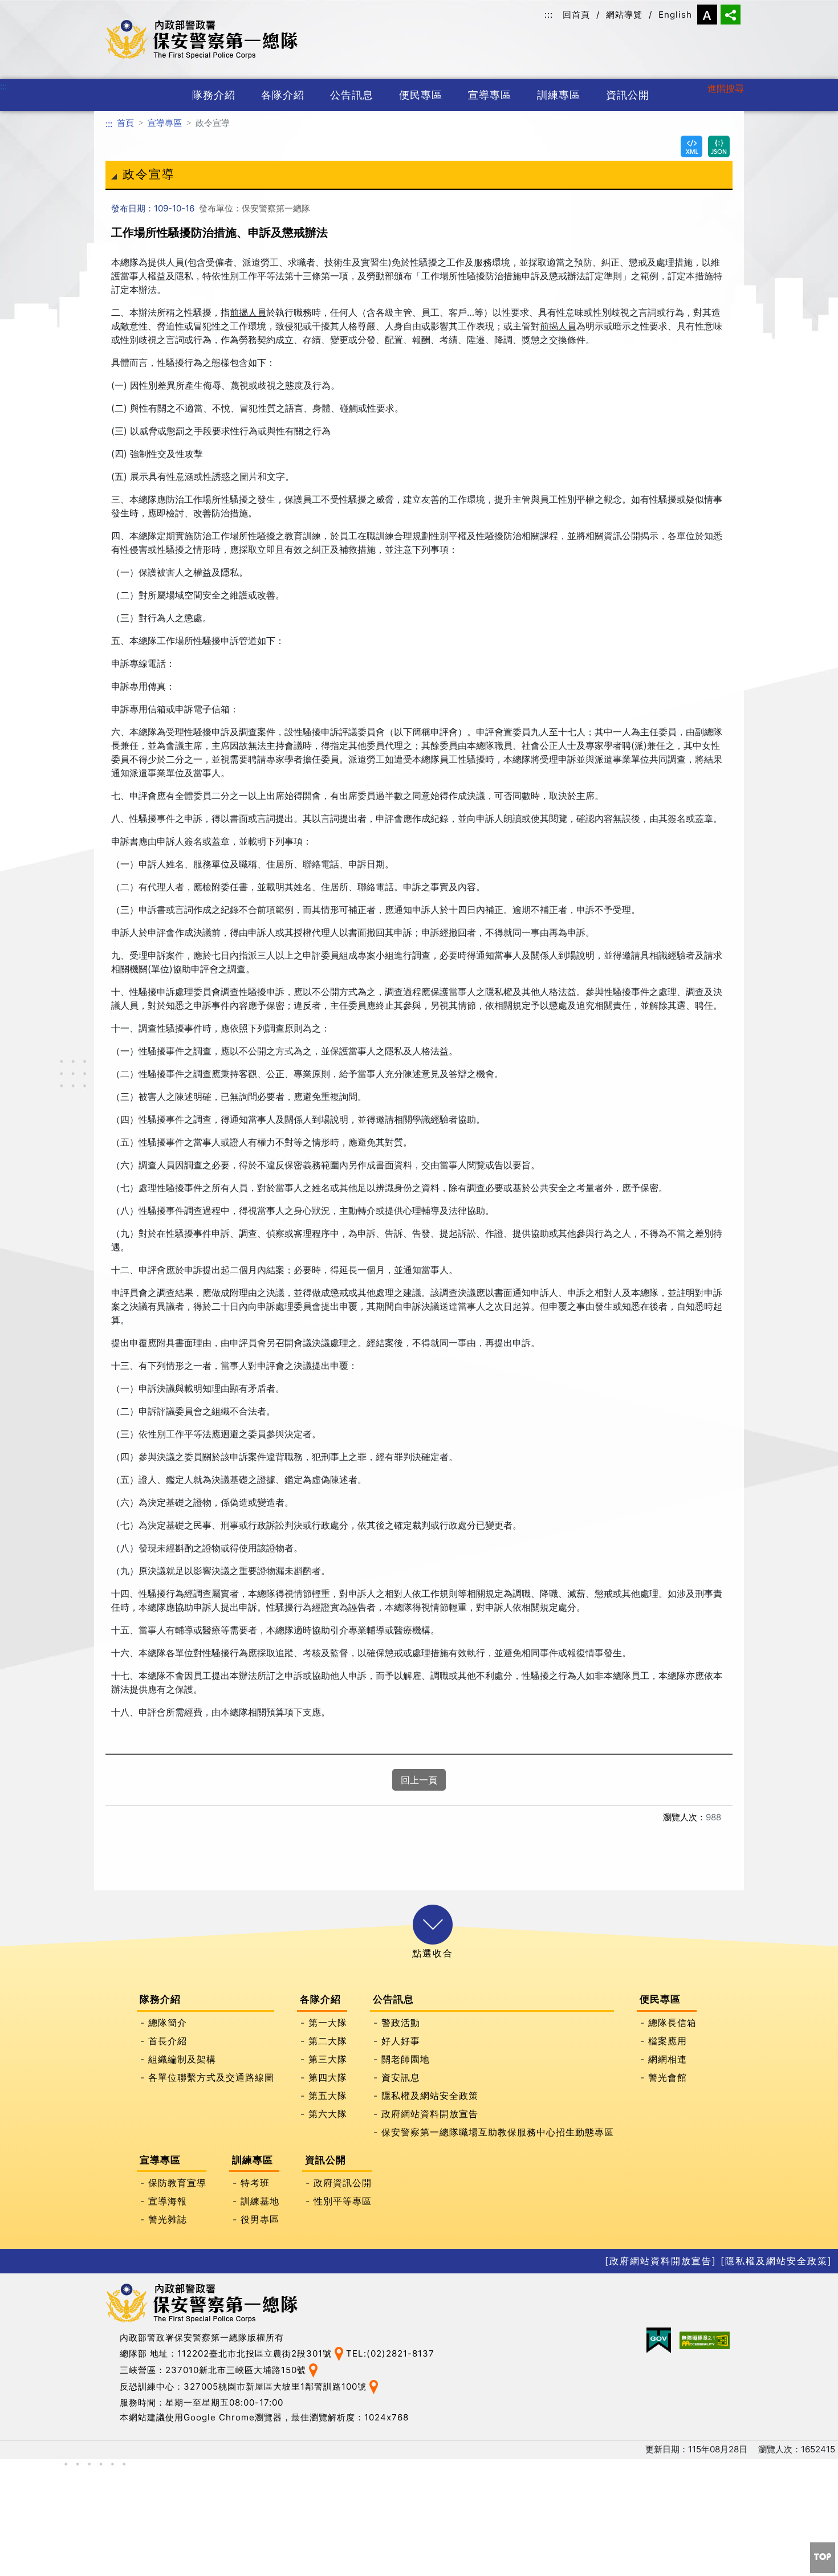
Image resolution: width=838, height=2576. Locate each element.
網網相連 (668, 2059)
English (675, 15)
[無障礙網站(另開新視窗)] (705, 2340)
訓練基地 (260, 2200)
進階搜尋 (726, 88)
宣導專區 (490, 95)
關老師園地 (406, 2059)
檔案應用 (668, 2040)
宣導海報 (168, 2200)
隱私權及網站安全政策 (430, 2095)
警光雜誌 (168, 2219)
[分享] (731, 15)
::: (549, 15)
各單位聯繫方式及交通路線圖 (211, 2077)
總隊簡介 (168, 2022)
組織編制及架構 (182, 2059)
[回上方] (823, 2558)
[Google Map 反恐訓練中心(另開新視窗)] (374, 2387)
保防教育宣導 (177, 2182)
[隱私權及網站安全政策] (776, 2261)
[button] (433, 1925)
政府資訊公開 (343, 2182)
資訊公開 (628, 95)
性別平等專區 (343, 2200)
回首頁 (576, 15)
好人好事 (401, 2040)
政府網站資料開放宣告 (430, 2113)
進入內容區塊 (27, 7)
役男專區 (260, 2219)
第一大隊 (328, 2022)
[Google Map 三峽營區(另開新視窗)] (313, 2370)
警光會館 (668, 2077)
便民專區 (421, 95)
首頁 (125, 123)
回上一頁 (419, 1780)
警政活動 (401, 2022)
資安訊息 (401, 2077)
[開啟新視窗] (691, 146)
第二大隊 (328, 2040)
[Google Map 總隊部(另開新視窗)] (339, 2353)
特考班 (255, 2182)
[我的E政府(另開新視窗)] (659, 2340)
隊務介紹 (214, 95)
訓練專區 (559, 95)
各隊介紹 (283, 95)
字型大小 (707, 15)
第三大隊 (328, 2059)
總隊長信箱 (672, 2022)
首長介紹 (168, 2040)
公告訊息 (352, 95)
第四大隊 (328, 2077)
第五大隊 (328, 2095)
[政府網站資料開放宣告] (661, 2261)
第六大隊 (328, 2113)
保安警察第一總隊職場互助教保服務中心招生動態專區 (498, 2131)
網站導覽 (624, 15)
